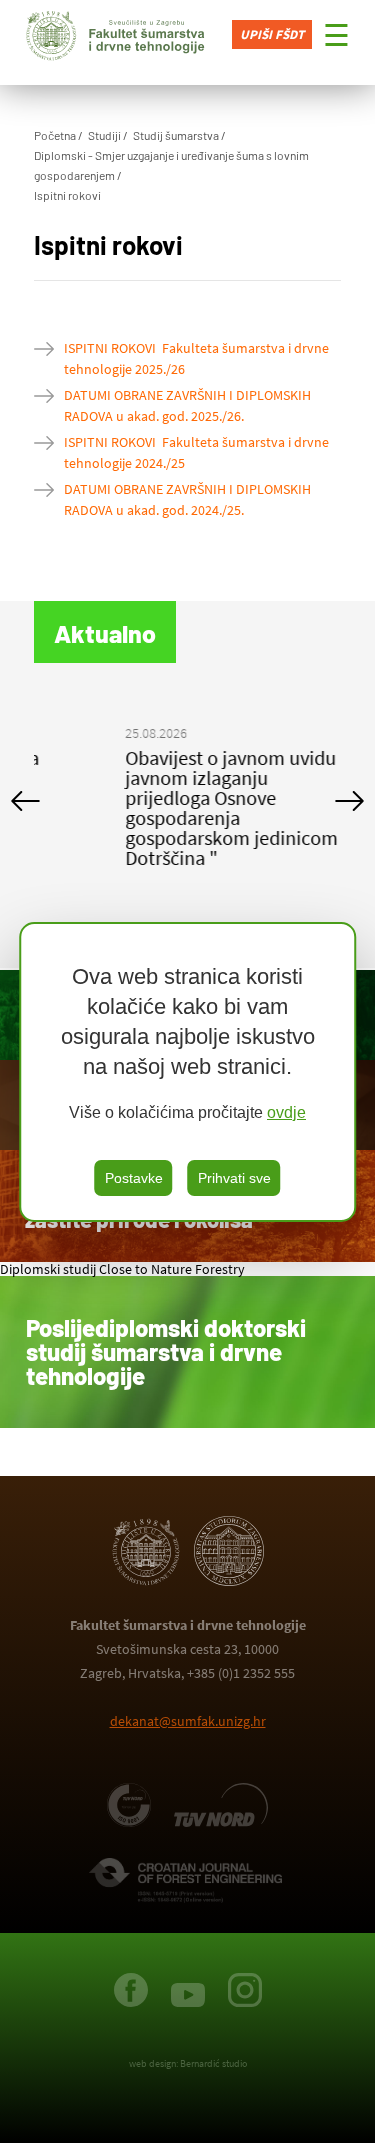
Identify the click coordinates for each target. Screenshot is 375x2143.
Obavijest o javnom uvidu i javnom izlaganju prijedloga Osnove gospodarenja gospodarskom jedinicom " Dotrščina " (187, 807)
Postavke (134, 1178)
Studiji (104, 135)
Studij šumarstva (176, 135)
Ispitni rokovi (67, 195)
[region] (188, 1072)
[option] (188, 800)
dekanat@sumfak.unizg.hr (188, 1721)
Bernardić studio (213, 2063)
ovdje (286, 1112)
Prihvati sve (234, 1178)
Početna (55, 135)
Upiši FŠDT (272, 34)
